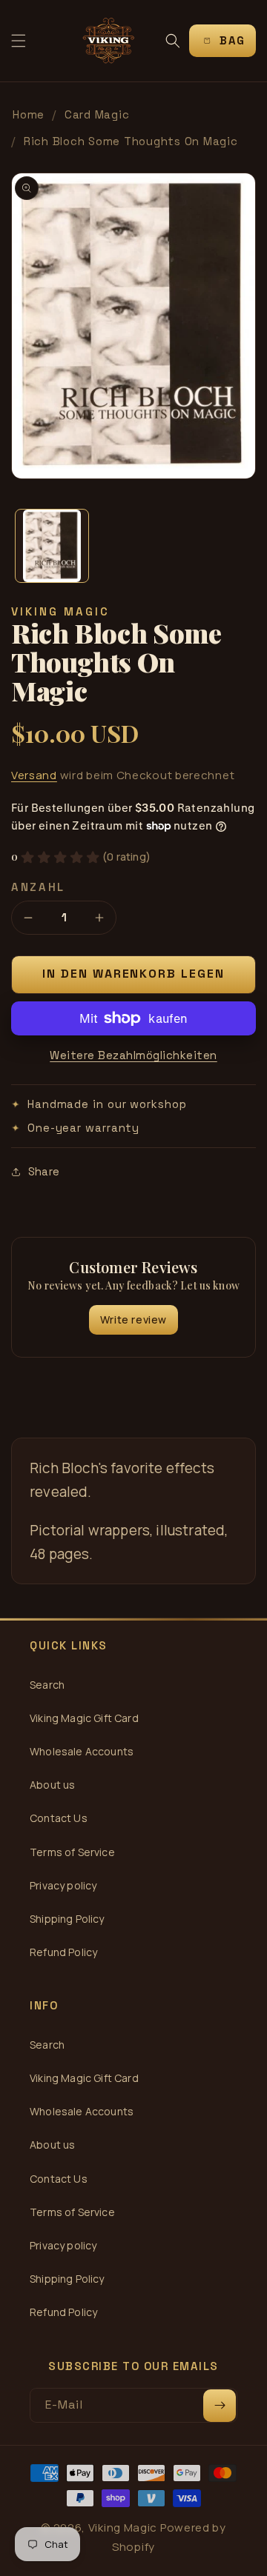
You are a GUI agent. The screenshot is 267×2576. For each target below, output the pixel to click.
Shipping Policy (67, 1919)
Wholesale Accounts (82, 1751)
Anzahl (38, 887)
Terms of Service (72, 1852)
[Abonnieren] (220, 2406)
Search (47, 1685)
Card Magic (97, 114)
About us (52, 1785)
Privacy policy (63, 1885)
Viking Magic (123, 2527)
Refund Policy (63, 1952)
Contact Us (59, 1818)
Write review (133, 1319)
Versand (34, 775)
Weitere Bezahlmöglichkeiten (133, 1055)
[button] (19, 41)
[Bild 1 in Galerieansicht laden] (52, 546)
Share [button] (44, 1171)
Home (29, 114)
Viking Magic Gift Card (84, 1718)
